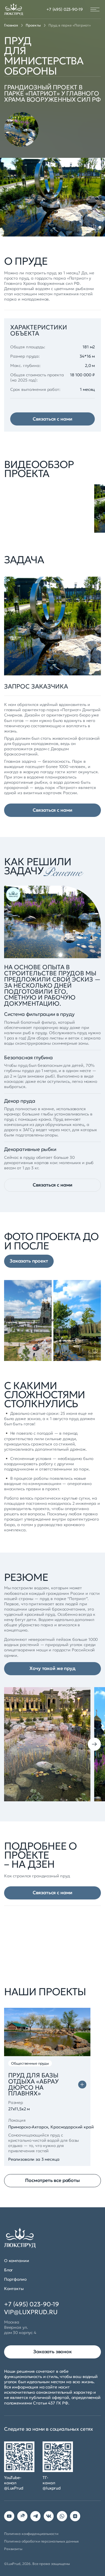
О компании (17, 2261)
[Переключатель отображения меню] (95, 9)
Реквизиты (13, 2549)
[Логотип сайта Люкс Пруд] (14, 9)
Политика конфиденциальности (31, 2534)
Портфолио (15, 2279)
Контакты (14, 2289)
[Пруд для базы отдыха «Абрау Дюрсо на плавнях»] (82, 2085)
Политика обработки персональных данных (41, 2541)
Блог (8, 2270)
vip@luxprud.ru (31, 2312)
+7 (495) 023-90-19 (65, 9)
